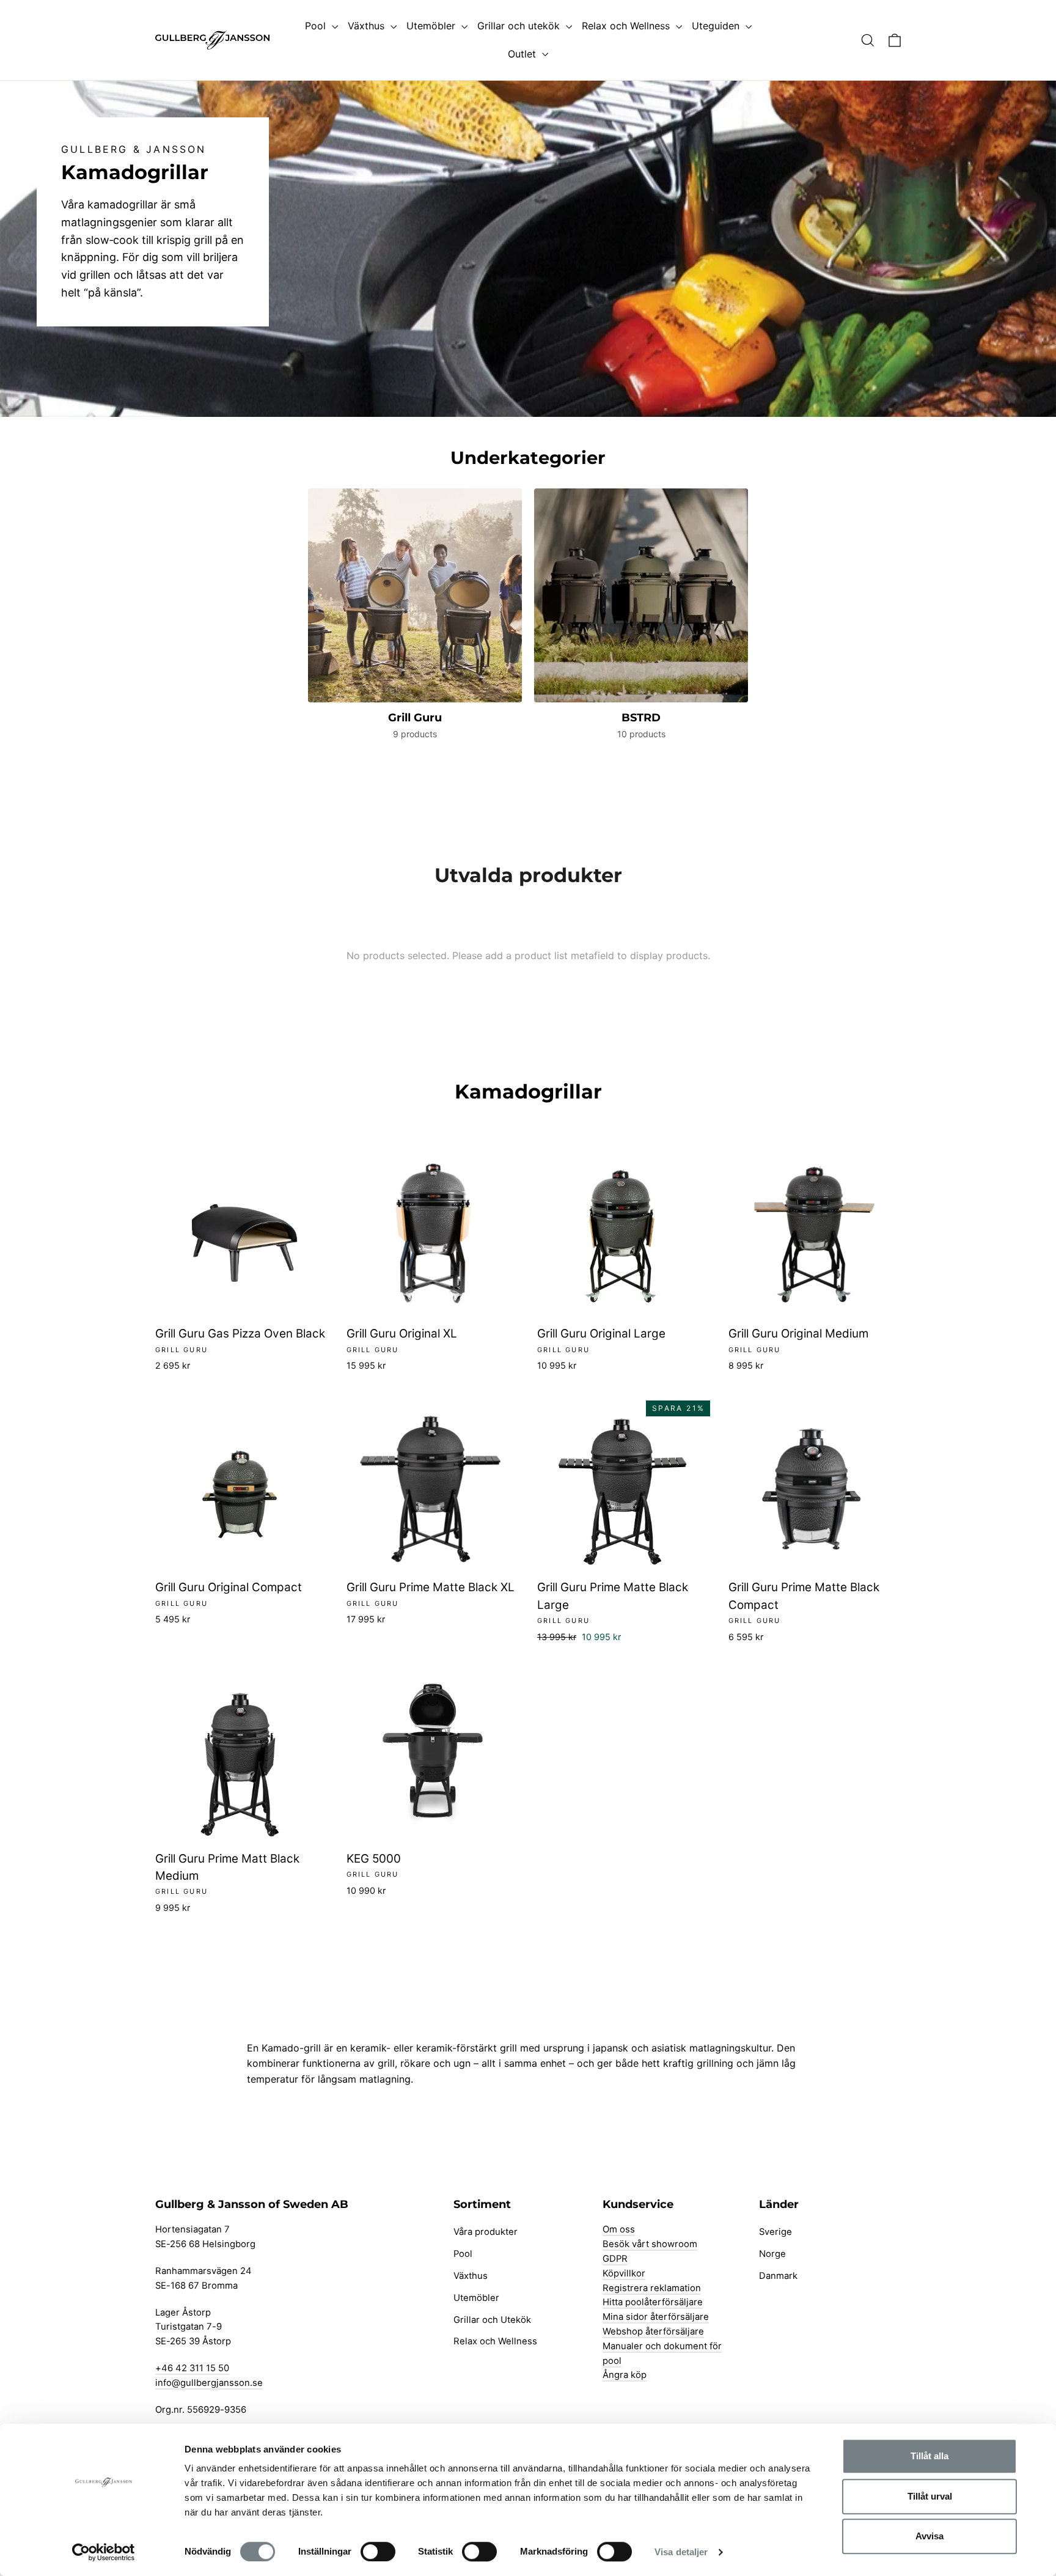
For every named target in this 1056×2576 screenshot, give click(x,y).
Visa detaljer (681, 2552)
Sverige (776, 2232)
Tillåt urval (930, 2496)
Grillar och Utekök (492, 2320)
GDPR (615, 2259)
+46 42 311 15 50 (192, 2368)
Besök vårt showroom (650, 2244)
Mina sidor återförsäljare (656, 2317)
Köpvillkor (624, 2273)
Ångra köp (625, 2375)
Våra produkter (486, 2232)
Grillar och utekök (520, 26)
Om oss (619, 2229)
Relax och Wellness (627, 26)
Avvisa (930, 2536)
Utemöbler (432, 26)
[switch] (378, 2552)
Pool (317, 26)
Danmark (778, 2276)
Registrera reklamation (652, 2288)
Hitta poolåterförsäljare (653, 2302)
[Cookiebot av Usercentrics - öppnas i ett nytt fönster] (104, 2552)
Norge (772, 2254)
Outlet (523, 54)
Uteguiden (717, 26)
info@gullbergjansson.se (209, 2383)
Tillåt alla (930, 2456)
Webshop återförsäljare (653, 2331)
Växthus (368, 26)
